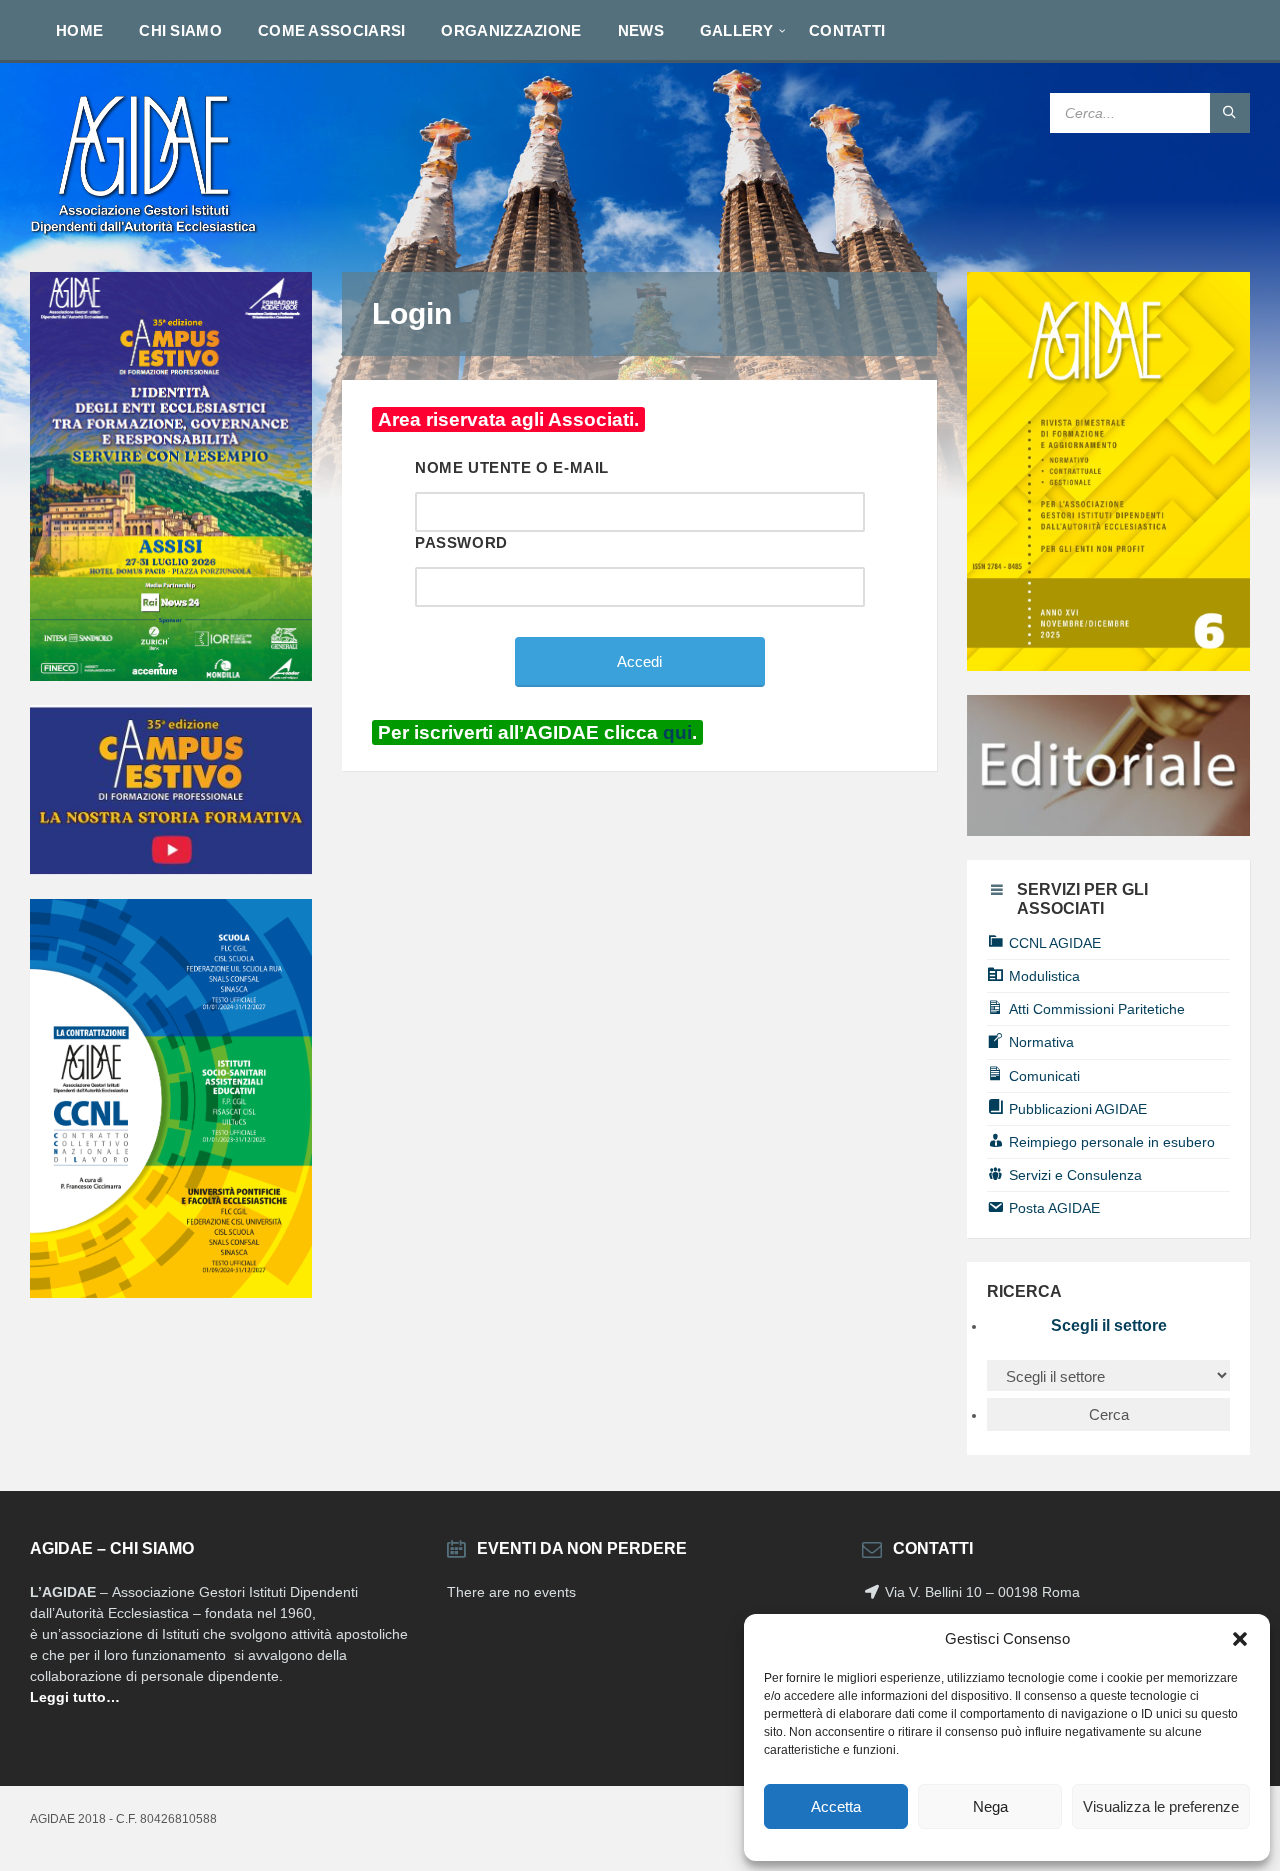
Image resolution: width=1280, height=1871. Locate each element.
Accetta (836, 1806)
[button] (1240, 1639)
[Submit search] (1230, 113)
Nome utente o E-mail (512, 467)
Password (461, 542)
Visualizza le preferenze (1161, 1806)
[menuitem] (79, 30)
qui (677, 732)
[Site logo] (145, 232)
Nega (990, 1806)
